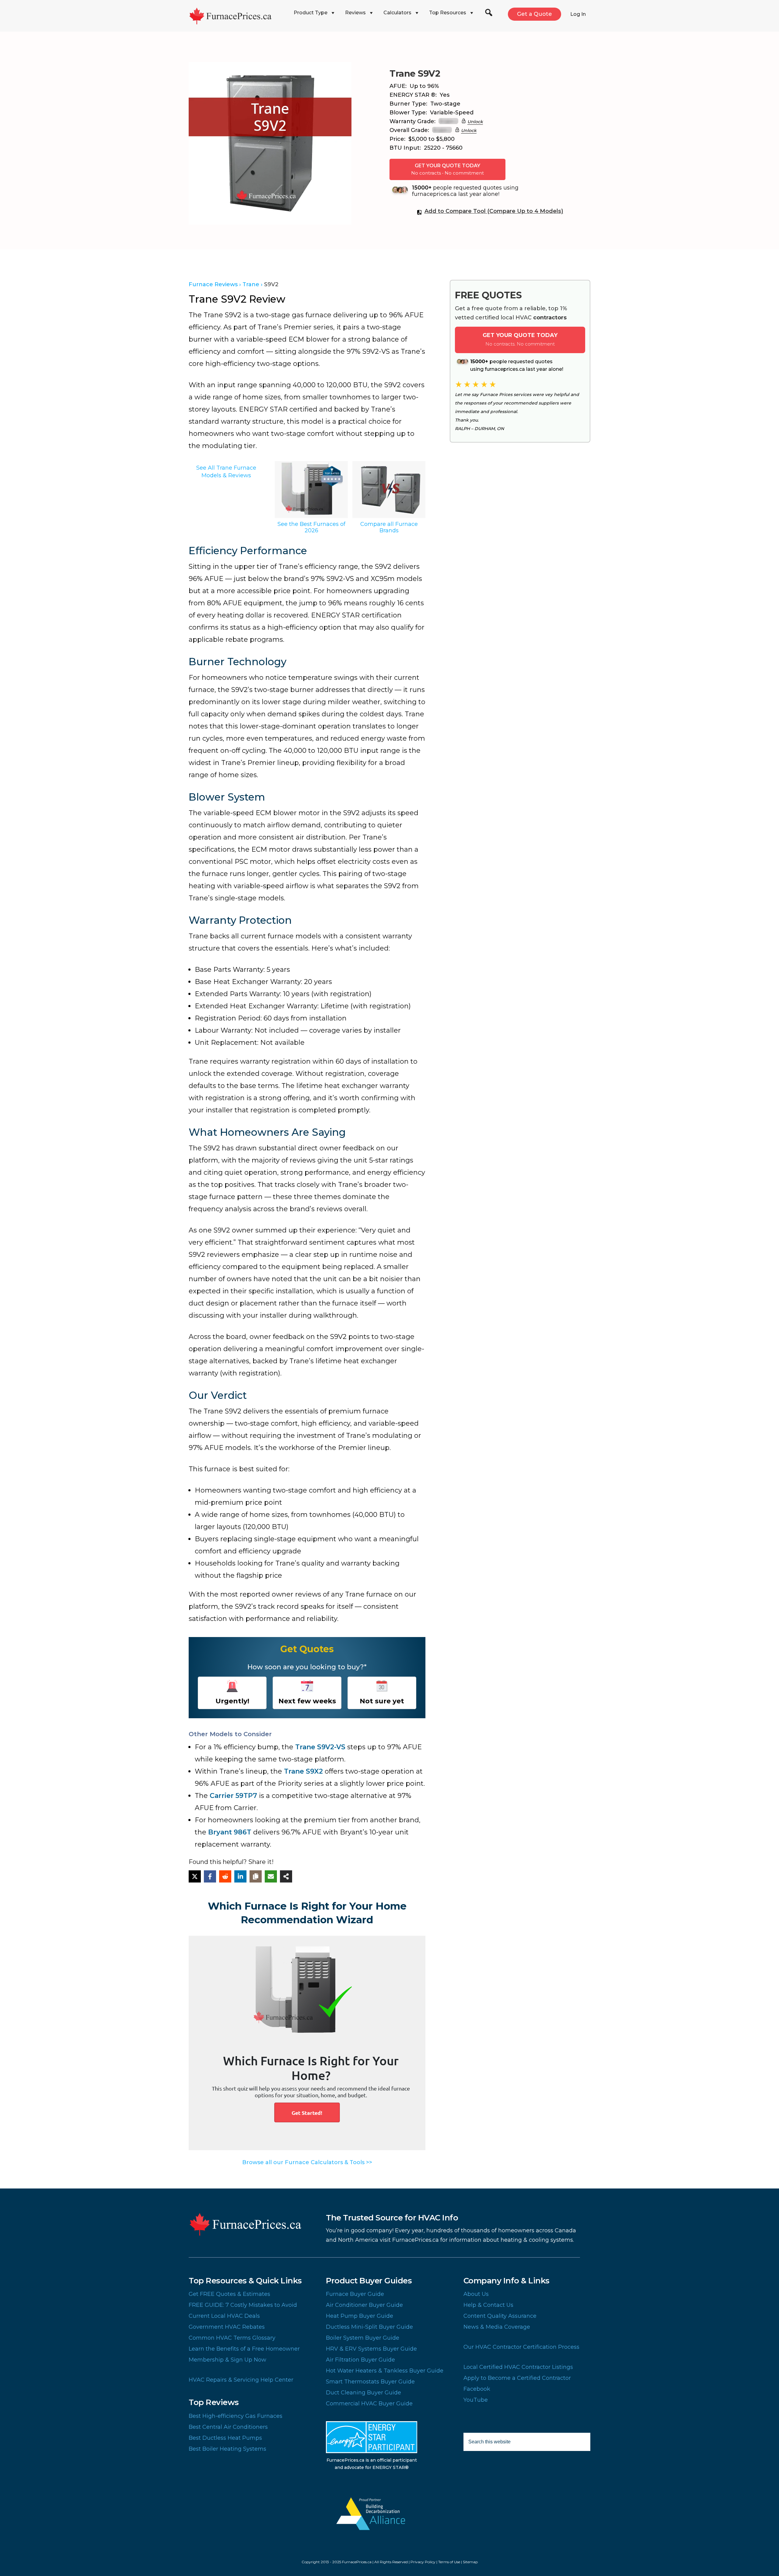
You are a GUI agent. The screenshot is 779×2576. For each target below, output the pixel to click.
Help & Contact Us (488, 2305)
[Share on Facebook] (210, 1876)
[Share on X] (195, 1876)
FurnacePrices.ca (239, 16)
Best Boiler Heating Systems (227, 2449)
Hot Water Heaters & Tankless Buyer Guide (385, 2371)
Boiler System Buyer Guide (363, 2338)
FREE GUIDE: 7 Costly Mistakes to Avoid (243, 2305)
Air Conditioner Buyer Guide (364, 2305)
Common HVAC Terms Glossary (232, 2338)
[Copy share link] (256, 1876)
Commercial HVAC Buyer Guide (369, 2404)
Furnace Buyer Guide (355, 2294)
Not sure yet (382, 1701)
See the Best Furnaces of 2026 (311, 527)
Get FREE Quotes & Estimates (229, 2294)
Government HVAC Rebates (227, 2327)
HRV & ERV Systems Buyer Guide (371, 2349)
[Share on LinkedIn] (240, 1876)
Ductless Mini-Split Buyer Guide (369, 2327)
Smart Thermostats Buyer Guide (370, 2382)
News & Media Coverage (497, 2327)
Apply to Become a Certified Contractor (517, 2378)
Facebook (477, 2389)
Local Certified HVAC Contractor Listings (518, 2367)
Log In (578, 14)
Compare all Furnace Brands (389, 527)
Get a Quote (534, 14)
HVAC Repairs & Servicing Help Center (241, 2380)
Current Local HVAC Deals (224, 2316)
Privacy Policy (423, 2562)
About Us (476, 2294)
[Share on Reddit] (225, 1876)
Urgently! (232, 1701)
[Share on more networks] (286, 1876)
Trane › (253, 284)
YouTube (476, 2400)
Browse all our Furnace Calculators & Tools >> (307, 2162)
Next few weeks (307, 1701)
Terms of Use (449, 2562)
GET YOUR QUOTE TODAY (447, 169)
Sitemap (470, 2562)
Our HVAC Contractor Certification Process (521, 2347)
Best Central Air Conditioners (228, 2427)
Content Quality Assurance (500, 2316)
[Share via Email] (271, 1876)
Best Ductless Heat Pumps (225, 2438)
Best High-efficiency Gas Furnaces (236, 2416)
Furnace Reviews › (215, 284)
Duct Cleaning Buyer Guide (363, 2393)
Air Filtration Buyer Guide (360, 2360)
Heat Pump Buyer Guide (360, 2316)
